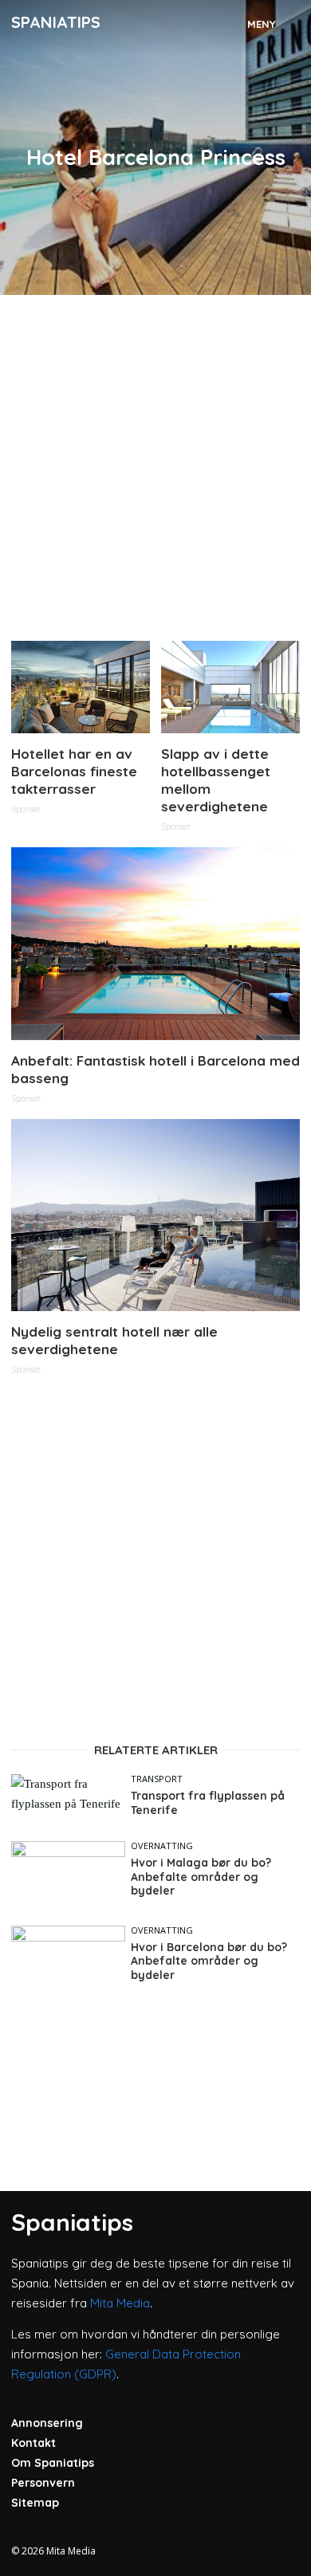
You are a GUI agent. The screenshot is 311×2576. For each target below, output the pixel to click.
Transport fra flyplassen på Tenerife (208, 1803)
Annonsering (47, 2423)
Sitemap (35, 2503)
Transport (157, 1779)
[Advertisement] (155, 461)
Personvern (43, 2483)
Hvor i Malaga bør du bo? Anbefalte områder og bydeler (201, 1877)
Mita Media (120, 2303)
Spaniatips (56, 22)
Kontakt (33, 2443)
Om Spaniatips (53, 2463)
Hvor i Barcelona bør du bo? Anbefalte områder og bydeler (209, 1961)
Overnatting (162, 1846)
